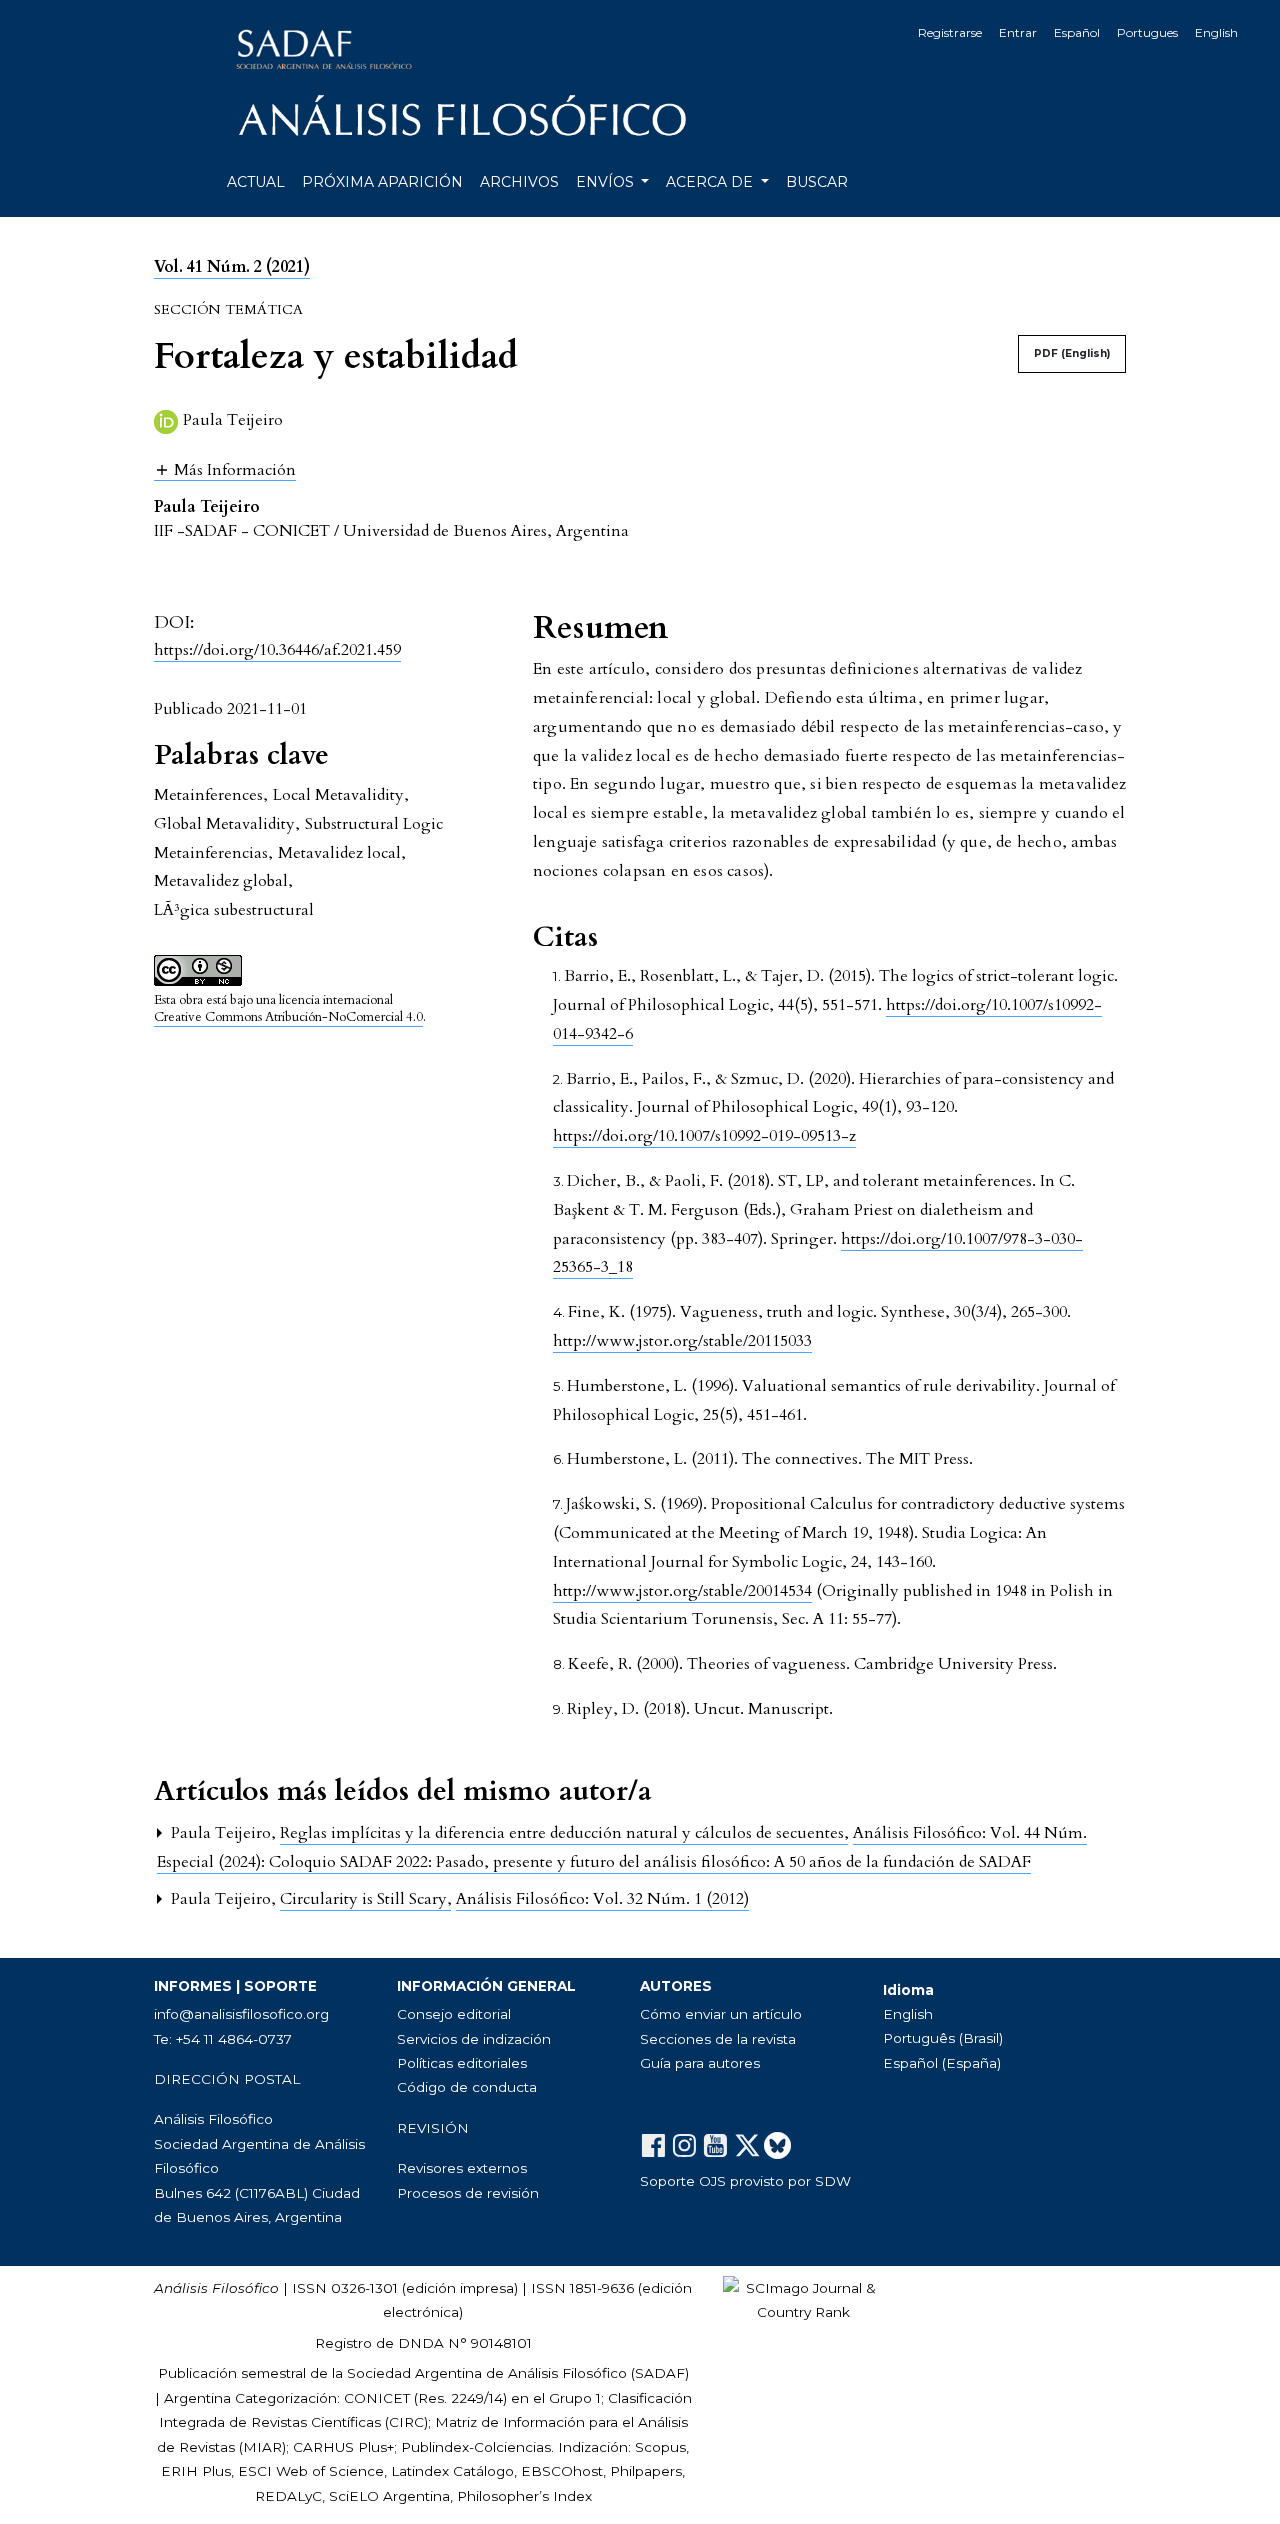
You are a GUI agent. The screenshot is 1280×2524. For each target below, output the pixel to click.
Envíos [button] (607, 182)
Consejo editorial (454, 2014)
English (1216, 32)
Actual (256, 182)
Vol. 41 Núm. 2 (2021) (232, 267)
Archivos (519, 182)
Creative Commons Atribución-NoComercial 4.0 (288, 1017)
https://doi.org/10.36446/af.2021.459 (277, 650)
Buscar (817, 182)
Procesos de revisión (468, 2193)
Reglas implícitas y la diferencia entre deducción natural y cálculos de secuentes (564, 1833)
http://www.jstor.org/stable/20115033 (682, 1341)
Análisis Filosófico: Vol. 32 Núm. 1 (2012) (602, 1899)
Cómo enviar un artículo (721, 2014)
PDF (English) (1072, 353)
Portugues (1147, 32)
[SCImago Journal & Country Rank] (803, 2299)
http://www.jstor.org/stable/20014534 (682, 1591)
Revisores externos (462, 2168)
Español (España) (942, 2063)
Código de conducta (467, 2087)
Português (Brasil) (943, 2038)
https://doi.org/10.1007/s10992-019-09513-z (704, 1136)
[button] (225, 469)
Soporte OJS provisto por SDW (745, 2181)
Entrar (1018, 32)
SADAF (660, 2373)
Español (1077, 32)
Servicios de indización (474, 2039)
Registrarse (950, 32)
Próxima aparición (382, 182)
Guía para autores (700, 2063)
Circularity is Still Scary (365, 1899)
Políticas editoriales (462, 2063)
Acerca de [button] (711, 182)
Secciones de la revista (718, 2039)
